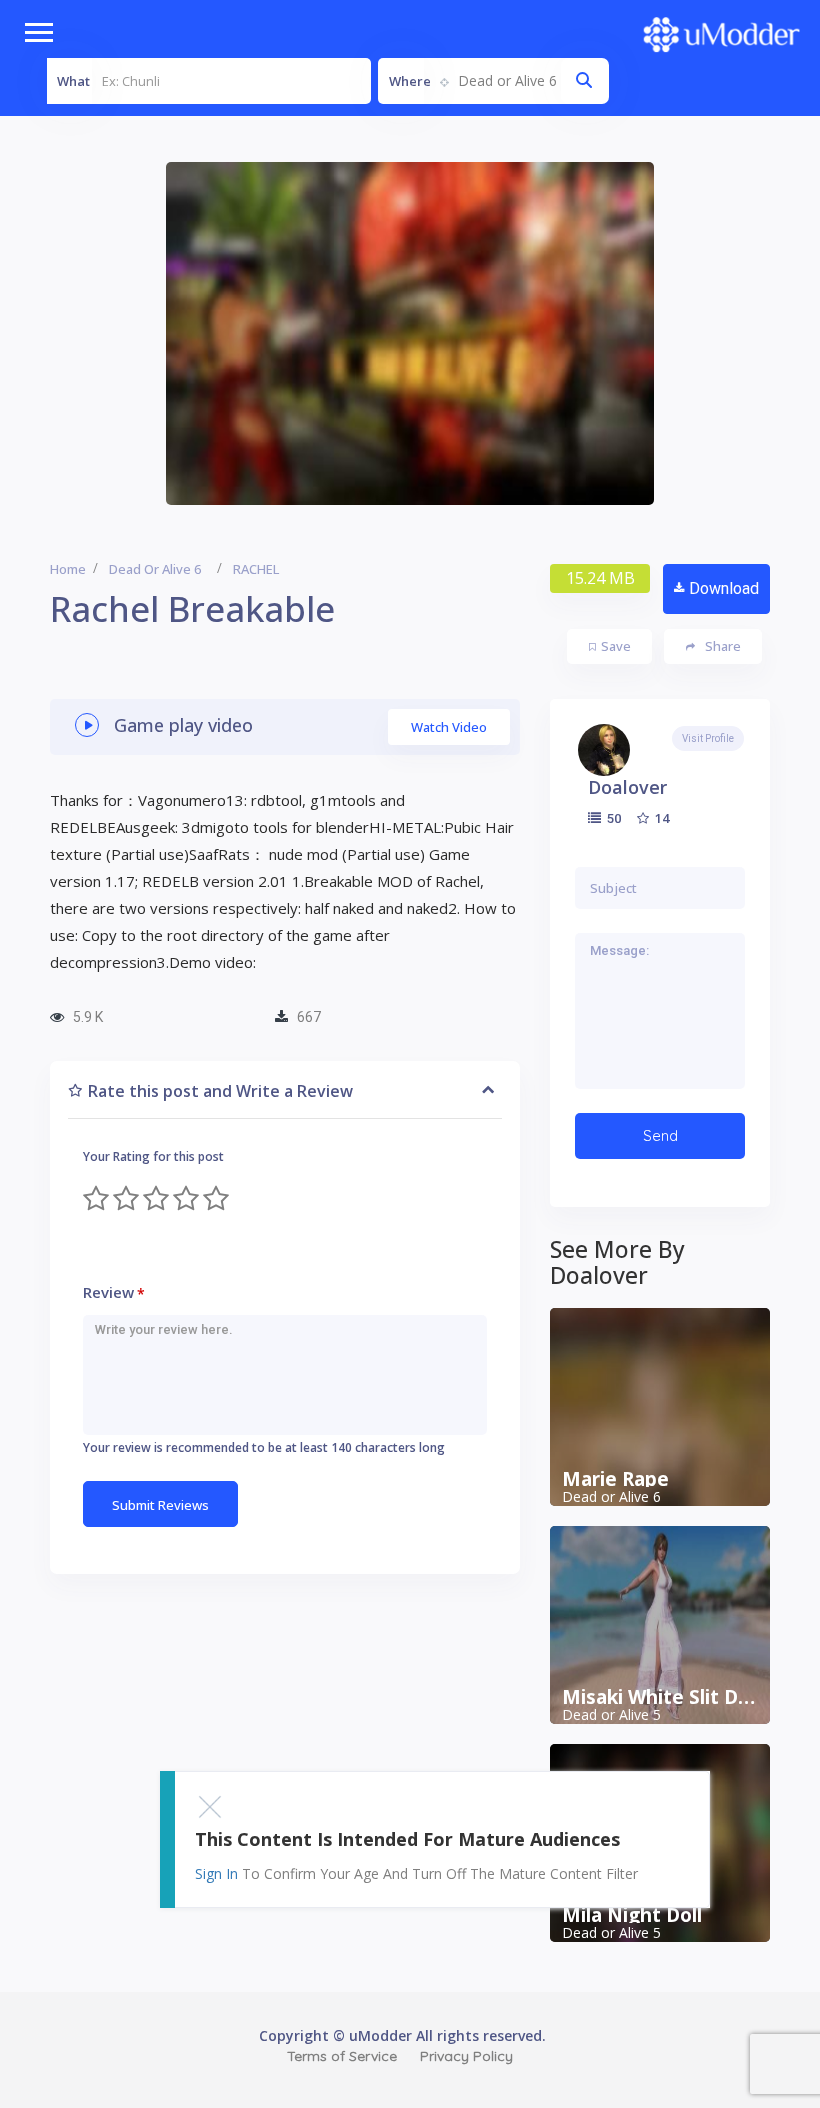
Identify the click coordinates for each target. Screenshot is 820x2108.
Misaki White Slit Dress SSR (660, 1697)
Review (114, 1292)
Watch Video (449, 727)
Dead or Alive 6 (155, 569)
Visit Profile (708, 738)
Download (724, 588)
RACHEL (256, 569)
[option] (410, 333)
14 (660, 818)
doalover (627, 787)
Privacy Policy (466, 2056)
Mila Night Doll (632, 1915)
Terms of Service (342, 2056)
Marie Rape (615, 1479)
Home (68, 569)
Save (616, 646)
